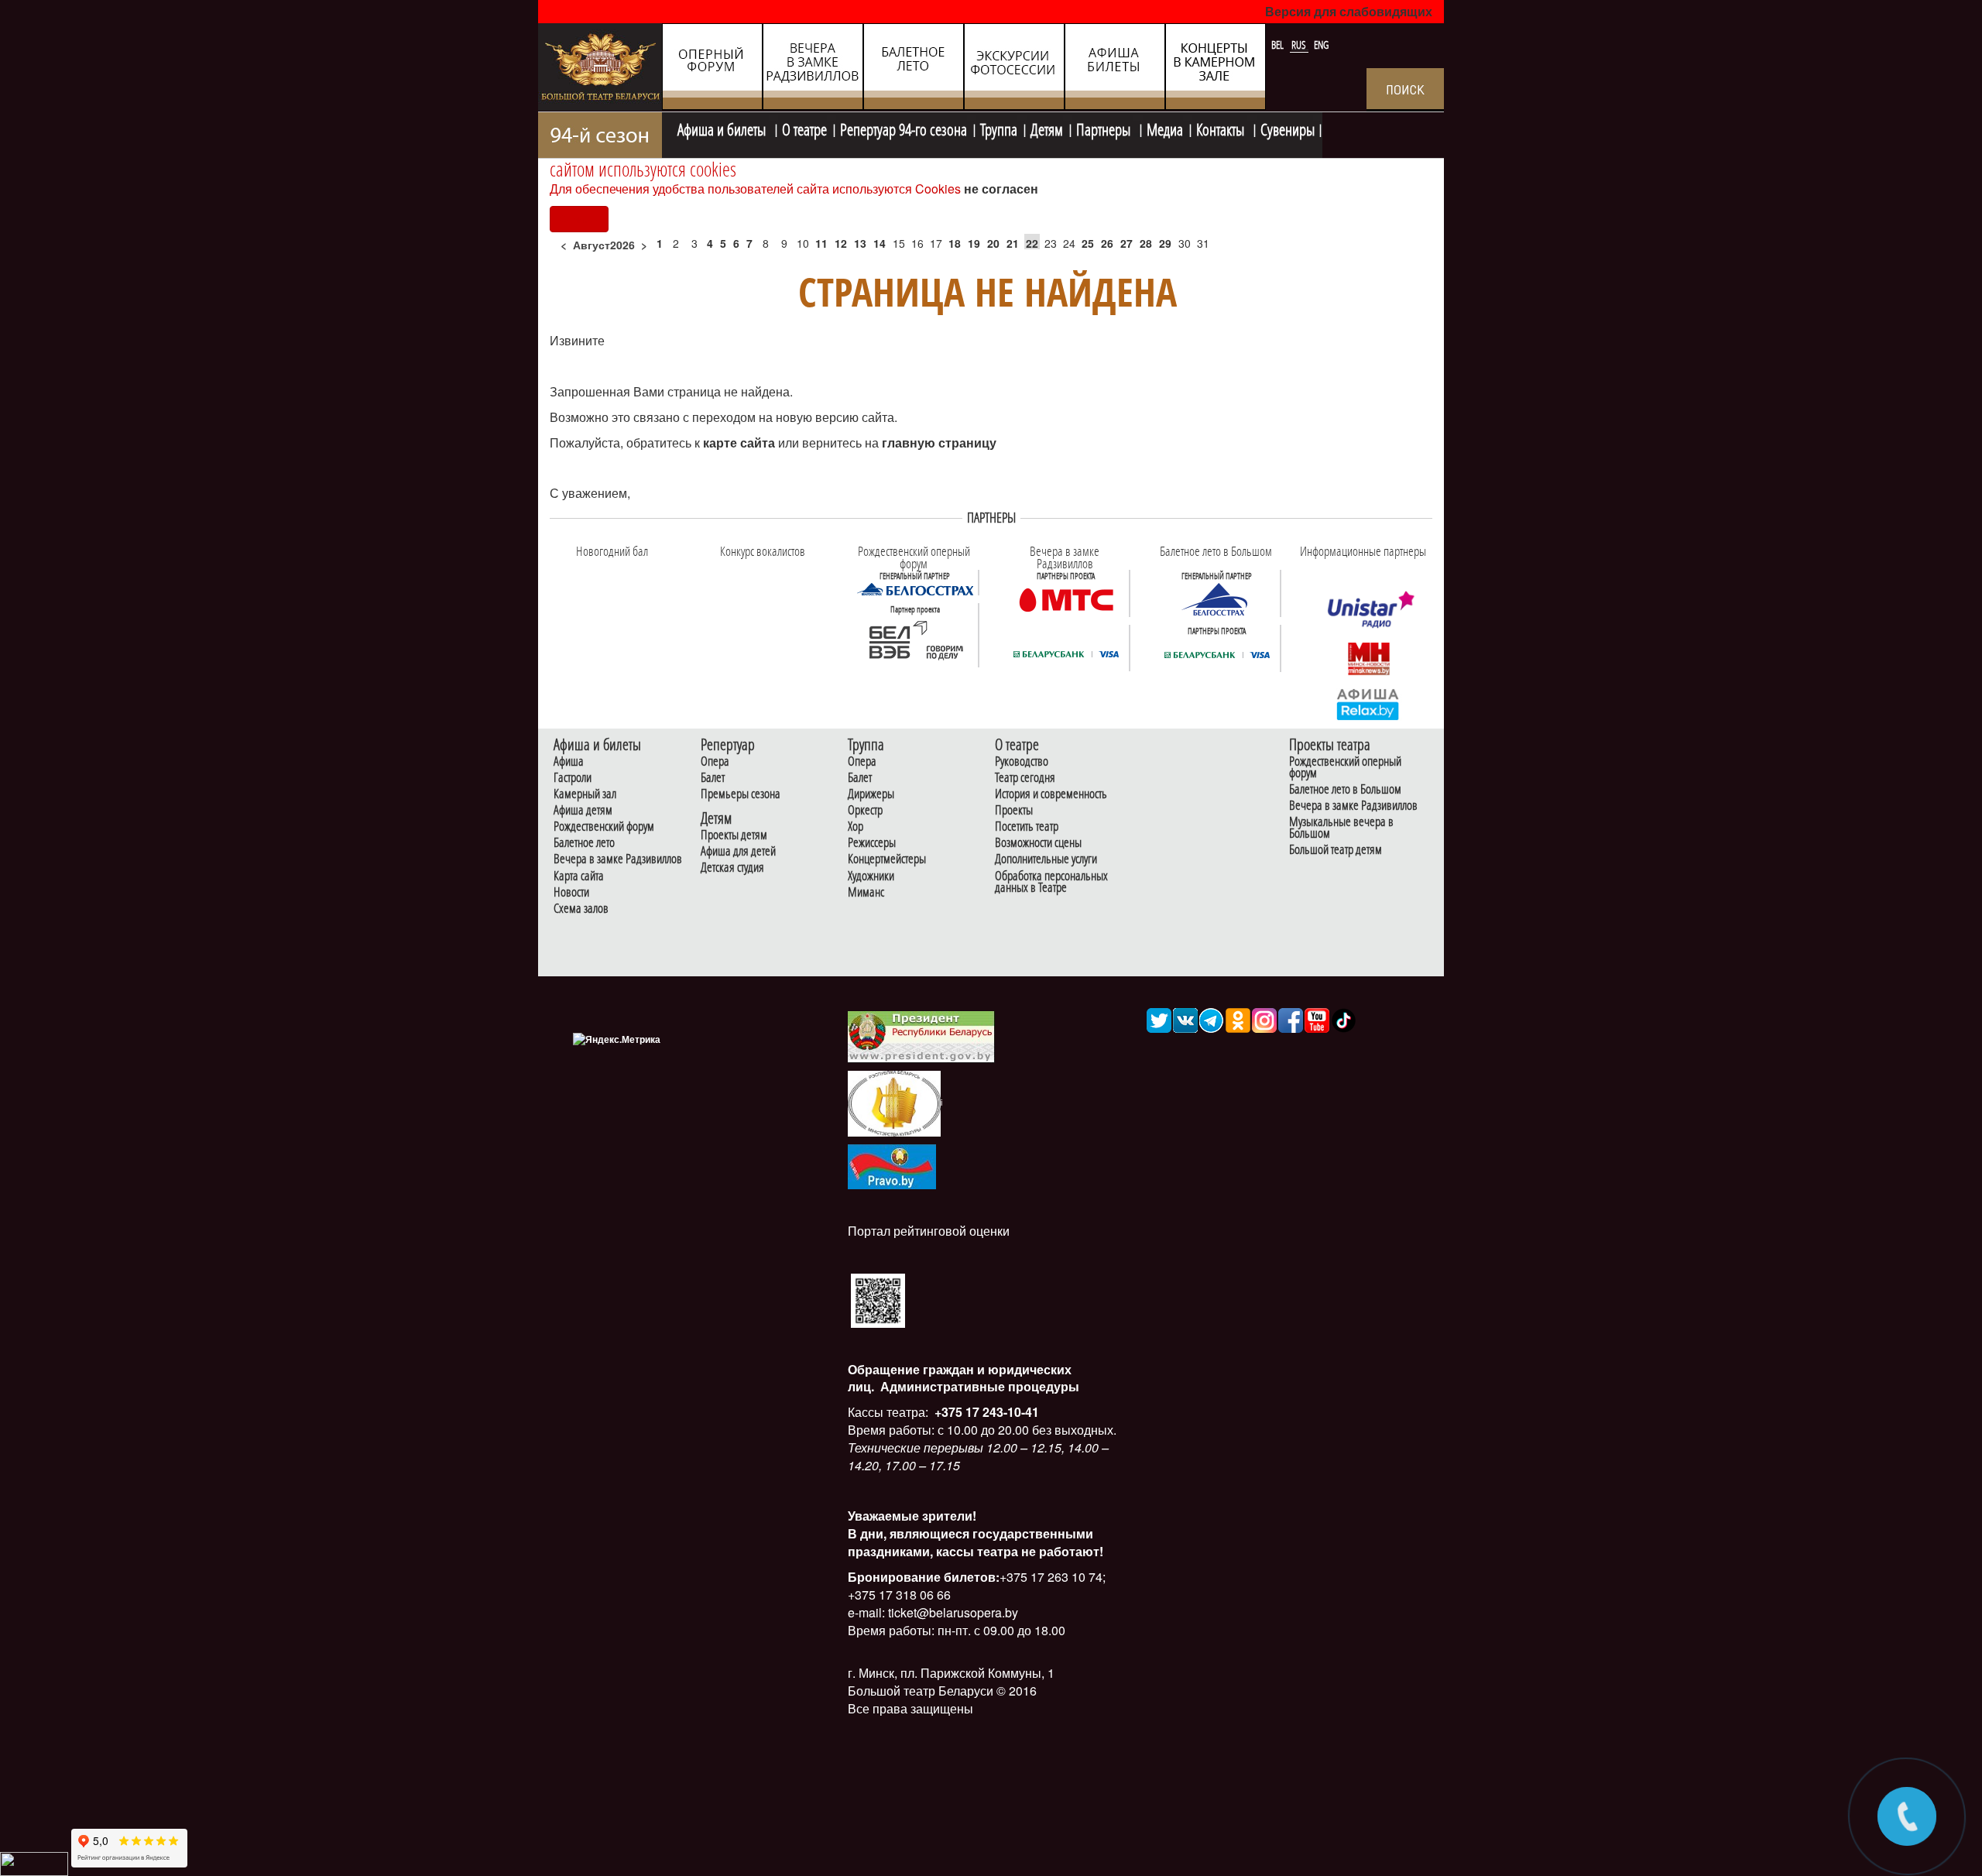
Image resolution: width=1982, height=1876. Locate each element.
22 (1032, 243)
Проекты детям (734, 835)
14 (880, 243)
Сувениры (1288, 128)
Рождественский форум (604, 827)
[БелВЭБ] (915, 641)
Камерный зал (585, 794)
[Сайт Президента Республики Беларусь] (921, 1036)
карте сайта (741, 442)
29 (1165, 243)
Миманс (866, 892)
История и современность (1051, 794)
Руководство (1022, 761)
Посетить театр (1027, 827)
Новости (571, 892)
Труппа (999, 128)
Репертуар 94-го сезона (904, 128)
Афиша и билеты (723, 128)
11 (821, 243)
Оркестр (865, 810)
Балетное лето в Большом (1345, 789)
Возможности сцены (1038, 843)
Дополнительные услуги (1046, 859)
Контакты (1222, 128)
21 (1013, 243)
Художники (871, 876)
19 (974, 243)
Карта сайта (579, 876)
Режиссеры (872, 843)
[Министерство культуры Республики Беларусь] (894, 1103)
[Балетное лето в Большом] (1217, 598)
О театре (804, 128)
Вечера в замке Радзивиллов (618, 859)
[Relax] (1368, 703)
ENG (1321, 45)
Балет (713, 778)
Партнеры (1105, 128)
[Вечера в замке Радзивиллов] (1066, 598)
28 (1146, 243)
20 (993, 243)
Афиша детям (583, 810)
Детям (1047, 128)
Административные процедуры (978, 1386)
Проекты (1014, 810)
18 (955, 243)
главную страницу (939, 442)
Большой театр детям (1336, 850)
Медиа (1165, 128)
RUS (1300, 45)
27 (1126, 243)
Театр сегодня (1025, 778)
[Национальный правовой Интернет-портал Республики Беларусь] (892, 1165)
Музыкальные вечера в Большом (1341, 828)
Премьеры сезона (741, 794)
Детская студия (732, 868)
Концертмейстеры (887, 859)
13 (860, 243)
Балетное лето (584, 843)
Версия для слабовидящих (1349, 11)
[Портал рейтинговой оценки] (878, 1299)
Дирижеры (871, 794)
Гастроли (573, 778)
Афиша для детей (738, 851)
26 (1107, 243)
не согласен (1001, 189)
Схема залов (581, 909)
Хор (856, 827)
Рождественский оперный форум (1345, 767)
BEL (1279, 45)
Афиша (569, 761)
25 (1088, 243)
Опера (715, 761)
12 (841, 243)
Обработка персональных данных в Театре (1051, 882)
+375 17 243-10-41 (985, 1412)
